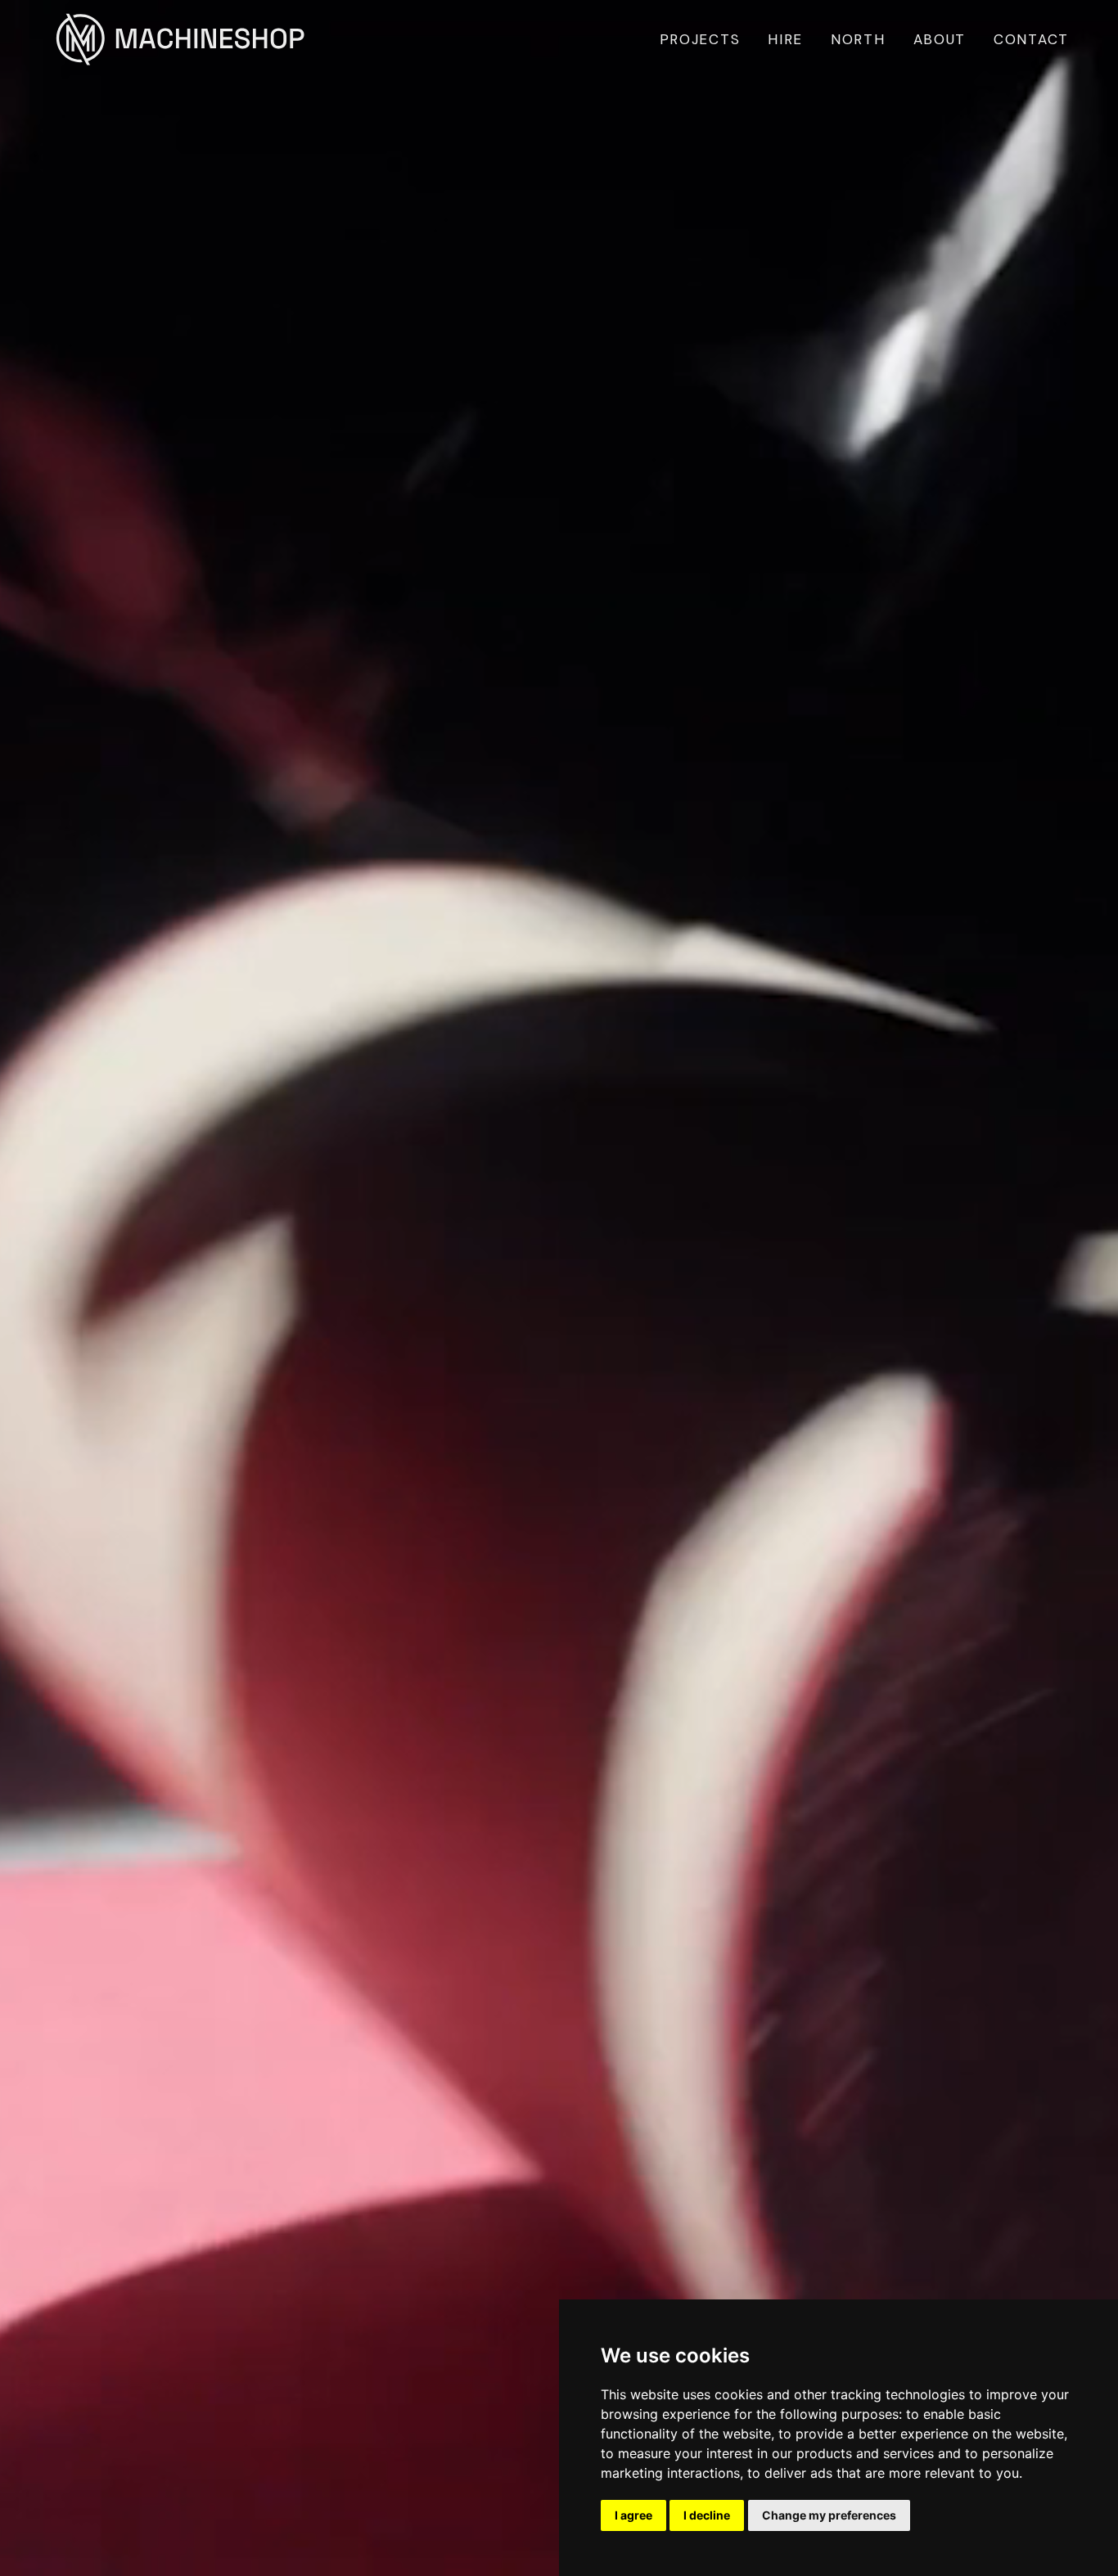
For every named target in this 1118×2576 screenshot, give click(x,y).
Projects (700, 39)
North (858, 39)
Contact (1031, 39)
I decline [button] (707, 2515)
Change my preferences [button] (829, 2515)
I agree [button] (633, 2515)
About (940, 39)
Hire (785, 39)
